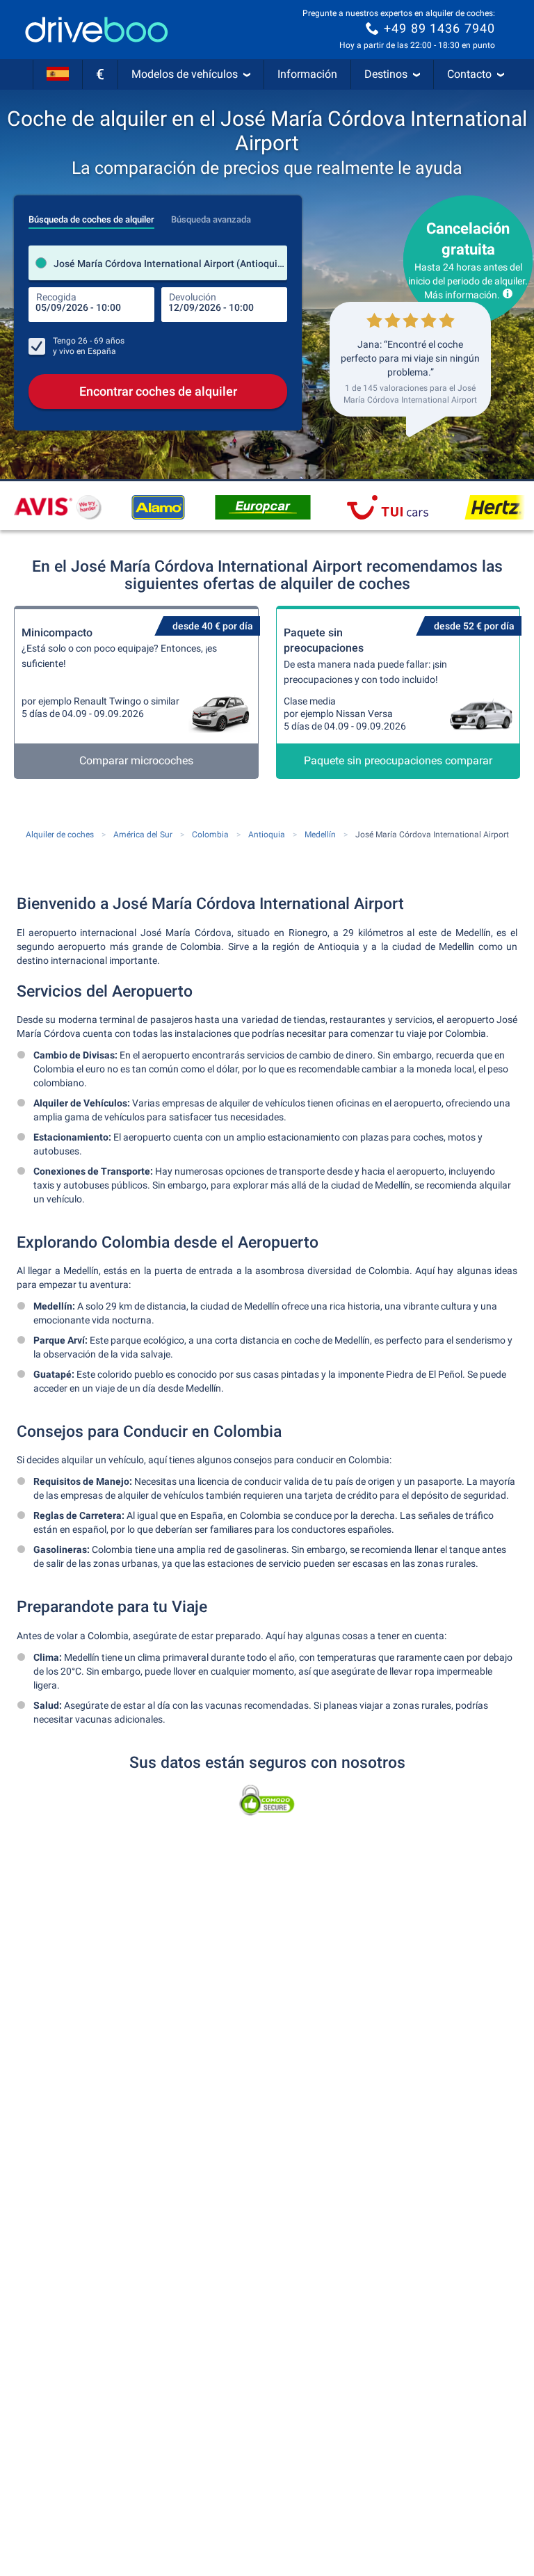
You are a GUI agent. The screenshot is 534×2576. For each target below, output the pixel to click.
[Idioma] (58, 74)
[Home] (97, 30)
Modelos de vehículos (185, 74)
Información (307, 74)
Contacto (469, 74)
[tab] (91, 216)
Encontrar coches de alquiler (158, 391)
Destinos (386, 74)
